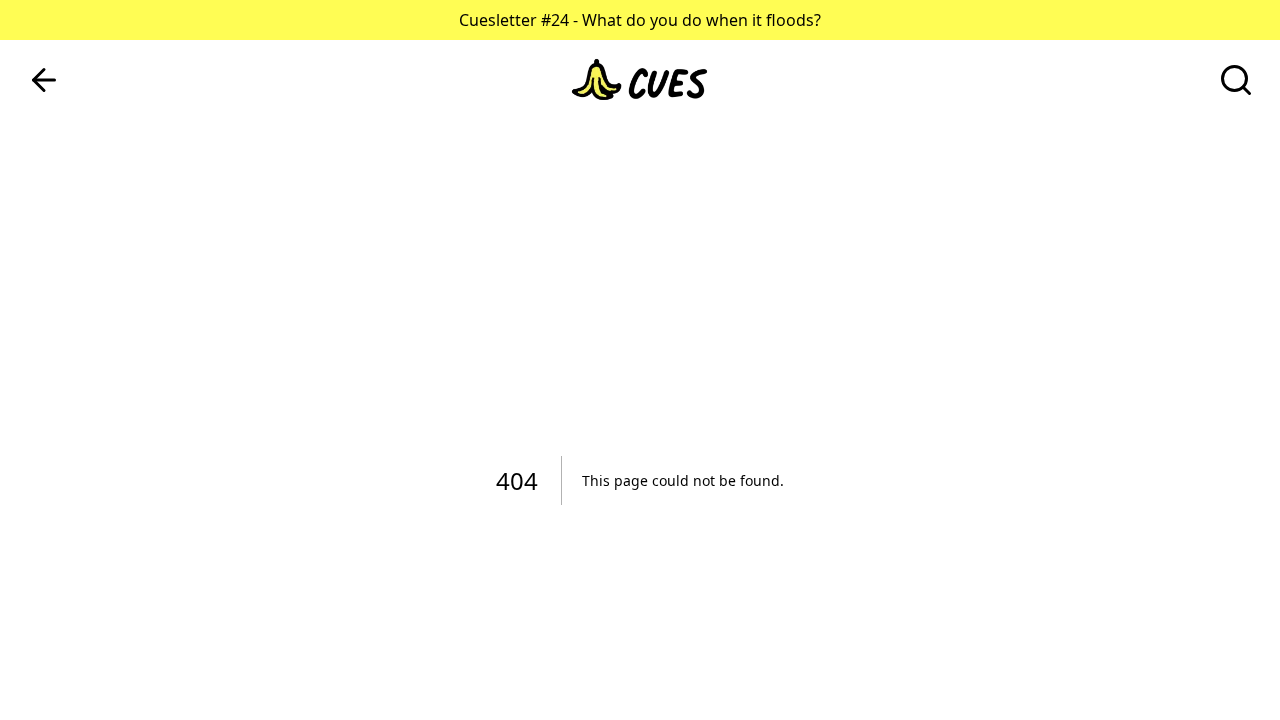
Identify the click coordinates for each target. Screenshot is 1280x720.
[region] (640, 360)
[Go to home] (640, 80)
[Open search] (1236, 80)
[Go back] (44, 80)
